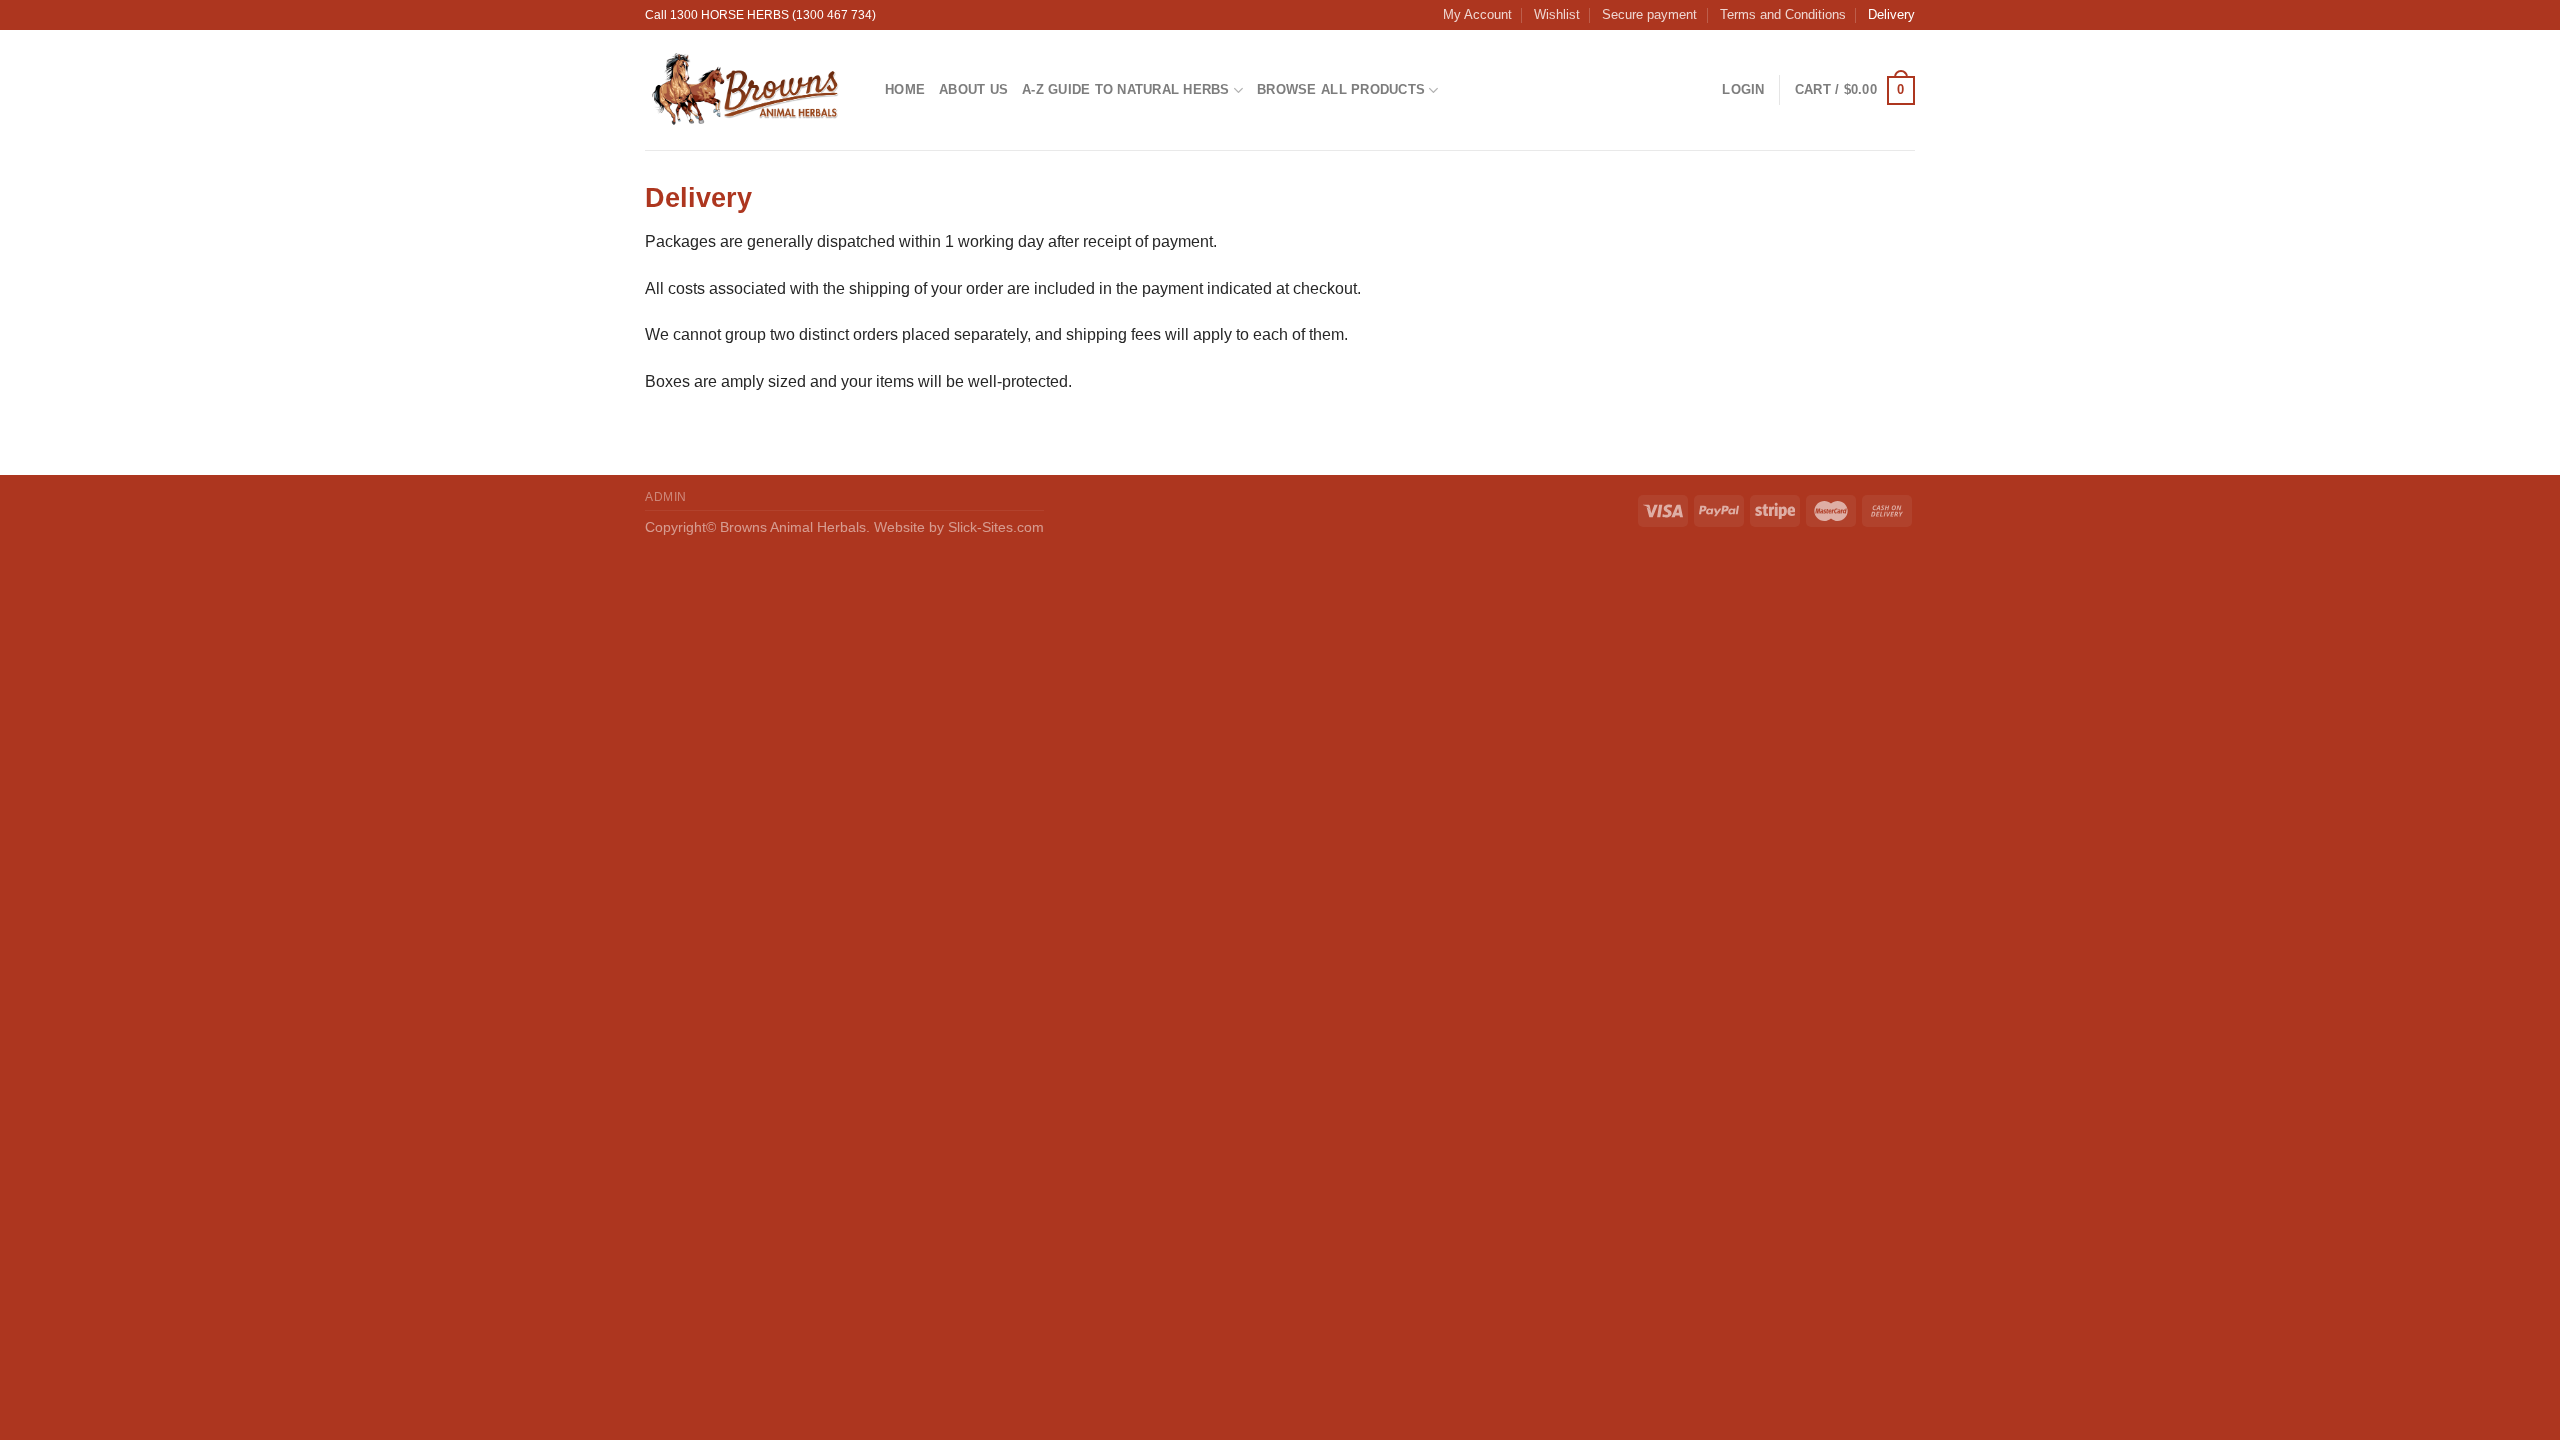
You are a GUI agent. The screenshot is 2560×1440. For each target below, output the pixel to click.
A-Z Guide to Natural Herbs (1126, 89)
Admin (666, 497)
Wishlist (1557, 14)
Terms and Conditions (1783, 14)
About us (973, 89)
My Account (1477, 14)
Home (905, 89)
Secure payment (1649, 14)
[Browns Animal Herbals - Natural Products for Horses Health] (750, 90)
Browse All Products (1341, 89)
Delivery (1891, 14)
